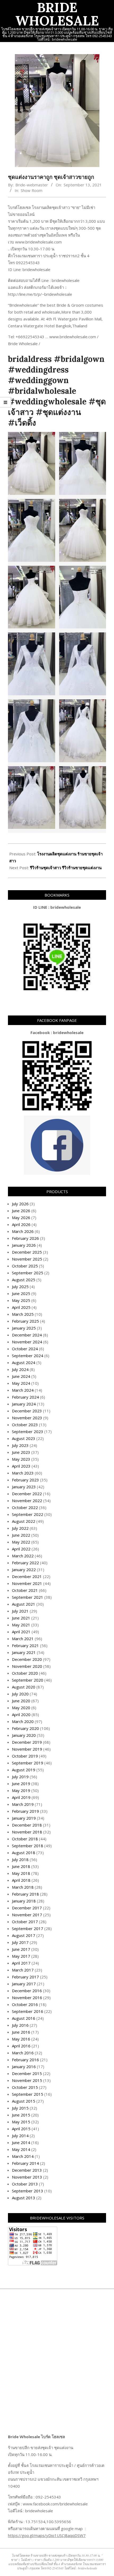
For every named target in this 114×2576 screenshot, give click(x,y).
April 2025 (21, 1307)
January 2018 (24, 1901)
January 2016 (24, 2067)
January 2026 (24, 1245)
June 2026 (21, 1211)
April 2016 (21, 2046)
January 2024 (24, 1404)
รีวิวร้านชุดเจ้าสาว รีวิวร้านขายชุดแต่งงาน (66, 868)
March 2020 (23, 1721)
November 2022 (27, 1501)
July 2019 (20, 1777)
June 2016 (21, 2032)
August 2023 (24, 1438)
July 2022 (20, 1528)
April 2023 (21, 1466)
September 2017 (28, 1928)
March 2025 (23, 1314)
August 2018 (24, 1853)
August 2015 (24, 2101)
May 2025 (21, 1300)
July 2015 (20, 2108)
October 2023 (25, 1425)
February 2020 (25, 1728)
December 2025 (27, 1252)
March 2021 (23, 1639)
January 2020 (24, 1735)
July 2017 (20, 1942)
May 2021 (21, 1625)
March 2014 (23, 2156)
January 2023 (24, 1487)
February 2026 (25, 1238)
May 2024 (21, 1383)
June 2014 (21, 2142)
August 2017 (24, 1935)
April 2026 (21, 1224)
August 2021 (24, 1604)
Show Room (32, 190)
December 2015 (27, 2073)
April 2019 (21, 1797)
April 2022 (21, 1549)
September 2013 (28, 2191)
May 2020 (21, 1708)
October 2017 (25, 1922)
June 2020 (21, 1701)
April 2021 (21, 1632)
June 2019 (21, 1784)
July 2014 (20, 2136)
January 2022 (24, 1570)
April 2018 (21, 1880)
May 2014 (21, 2149)
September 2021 (28, 1597)
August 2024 (24, 1362)
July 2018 (20, 1859)
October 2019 (25, 1756)
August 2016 (24, 2018)
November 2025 (27, 1259)
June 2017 (21, 1949)
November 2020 (27, 1666)
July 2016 (20, 2025)
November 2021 (27, 1583)
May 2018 (21, 1873)
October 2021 (25, 1590)
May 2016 (21, 2039)
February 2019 (25, 1811)
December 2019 (27, 1742)
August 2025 (24, 1280)
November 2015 (27, 2080)
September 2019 (28, 1763)
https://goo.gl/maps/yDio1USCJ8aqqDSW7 (47, 2535)
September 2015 (28, 2094)
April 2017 (21, 1963)
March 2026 (23, 1231)
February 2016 (25, 2060)
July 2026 (20, 1204)
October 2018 (25, 1839)
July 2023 (20, 1445)
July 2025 (20, 1287)
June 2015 (21, 2115)
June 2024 (21, 1376)
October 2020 (25, 1673)
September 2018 (28, 1846)
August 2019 (24, 1770)
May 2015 (21, 2122)
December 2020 (27, 1659)
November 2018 (27, 1832)
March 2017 (23, 1970)
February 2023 (25, 1480)
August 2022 (24, 1521)
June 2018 (21, 1866)
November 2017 (27, 1915)
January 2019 (24, 1818)
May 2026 (21, 1218)
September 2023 (28, 1431)
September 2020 (28, 1680)
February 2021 (25, 1645)
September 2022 (28, 1514)
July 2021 (20, 1611)
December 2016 (27, 1991)
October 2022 (25, 1507)
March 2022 (23, 1556)
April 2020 (21, 1715)
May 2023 (21, 1459)
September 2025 (28, 1273)
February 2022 (25, 1563)
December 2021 (27, 1576)
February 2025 (25, 1321)
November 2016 (27, 1998)
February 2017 (25, 1977)
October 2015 (25, 2087)
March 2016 (23, 2053)
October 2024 (25, 1349)
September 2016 (28, 2011)
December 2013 (27, 2170)
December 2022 (27, 1494)
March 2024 (23, 1390)
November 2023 (27, 1418)
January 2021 (24, 1652)
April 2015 (21, 2129)
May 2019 (21, 1790)
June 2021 (21, 1618)
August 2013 (24, 2198)
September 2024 (28, 1356)
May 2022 (21, 1542)
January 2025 (24, 1328)
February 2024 (25, 1397)
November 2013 (27, 2177)
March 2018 (23, 1887)
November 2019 (27, 1749)
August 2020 (24, 1687)
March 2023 (23, 1473)
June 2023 (21, 1452)
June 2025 (21, 1293)
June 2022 (21, 1535)
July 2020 (20, 1694)
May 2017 (21, 1956)
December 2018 (27, 1825)
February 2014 (25, 2163)
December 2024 (27, 1335)
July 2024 (20, 1369)
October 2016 (25, 2004)
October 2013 (25, 2184)
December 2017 (27, 1908)
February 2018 (25, 1894)
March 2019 (23, 1804)
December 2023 (27, 1411)
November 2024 (27, 1342)
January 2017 (24, 1984)
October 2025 (25, 1266)
